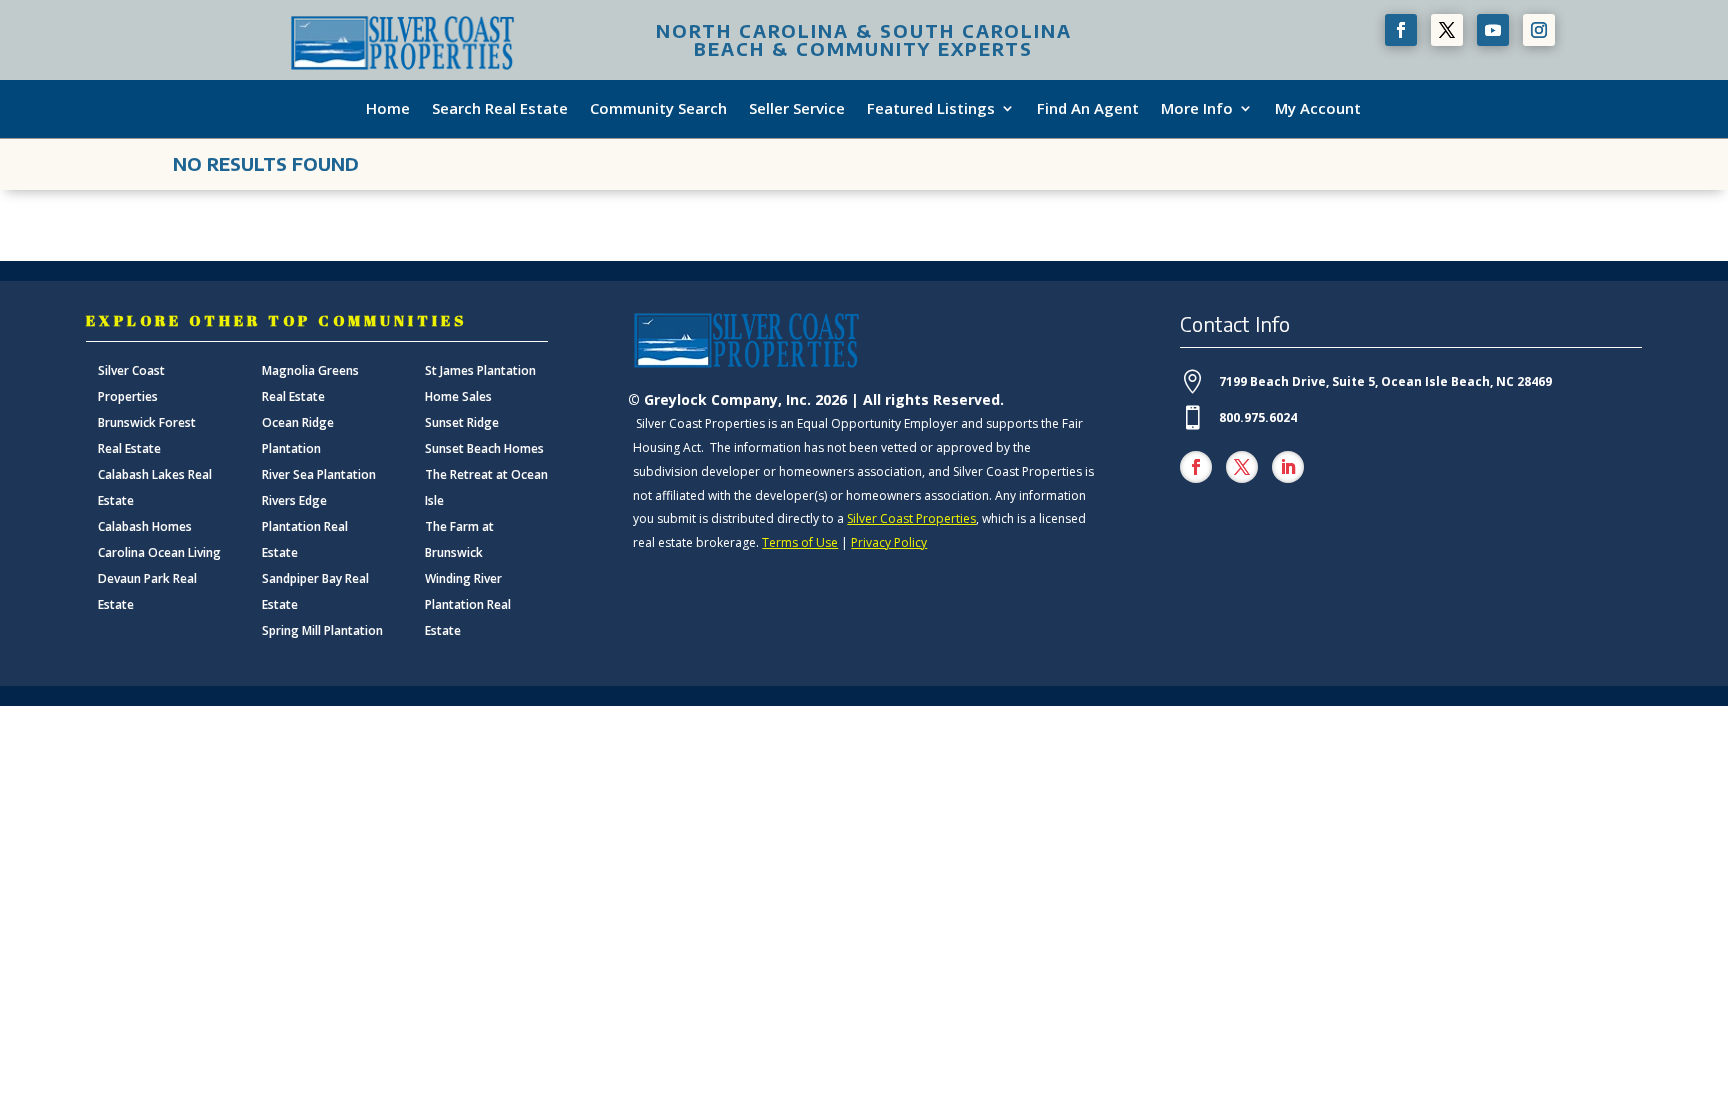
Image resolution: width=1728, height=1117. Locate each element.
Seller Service (797, 109)
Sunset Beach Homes (484, 448)
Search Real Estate (500, 109)
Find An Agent (1088, 109)
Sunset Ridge (462, 422)
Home (388, 109)
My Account (1318, 109)
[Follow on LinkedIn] (1288, 467)
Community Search (658, 109)
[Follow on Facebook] (1401, 30)
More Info (1197, 109)
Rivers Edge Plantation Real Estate (305, 526)
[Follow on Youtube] (1493, 30)
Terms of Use (800, 542)
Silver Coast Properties (911, 518)
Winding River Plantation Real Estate (468, 604)
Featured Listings (931, 109)
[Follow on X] (1447, 30)
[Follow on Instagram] (1539, 30)
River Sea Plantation (319, 474)
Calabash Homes (145, 526)
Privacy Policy (889, 542)
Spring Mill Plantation (322, 630)
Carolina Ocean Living (159, 552)
